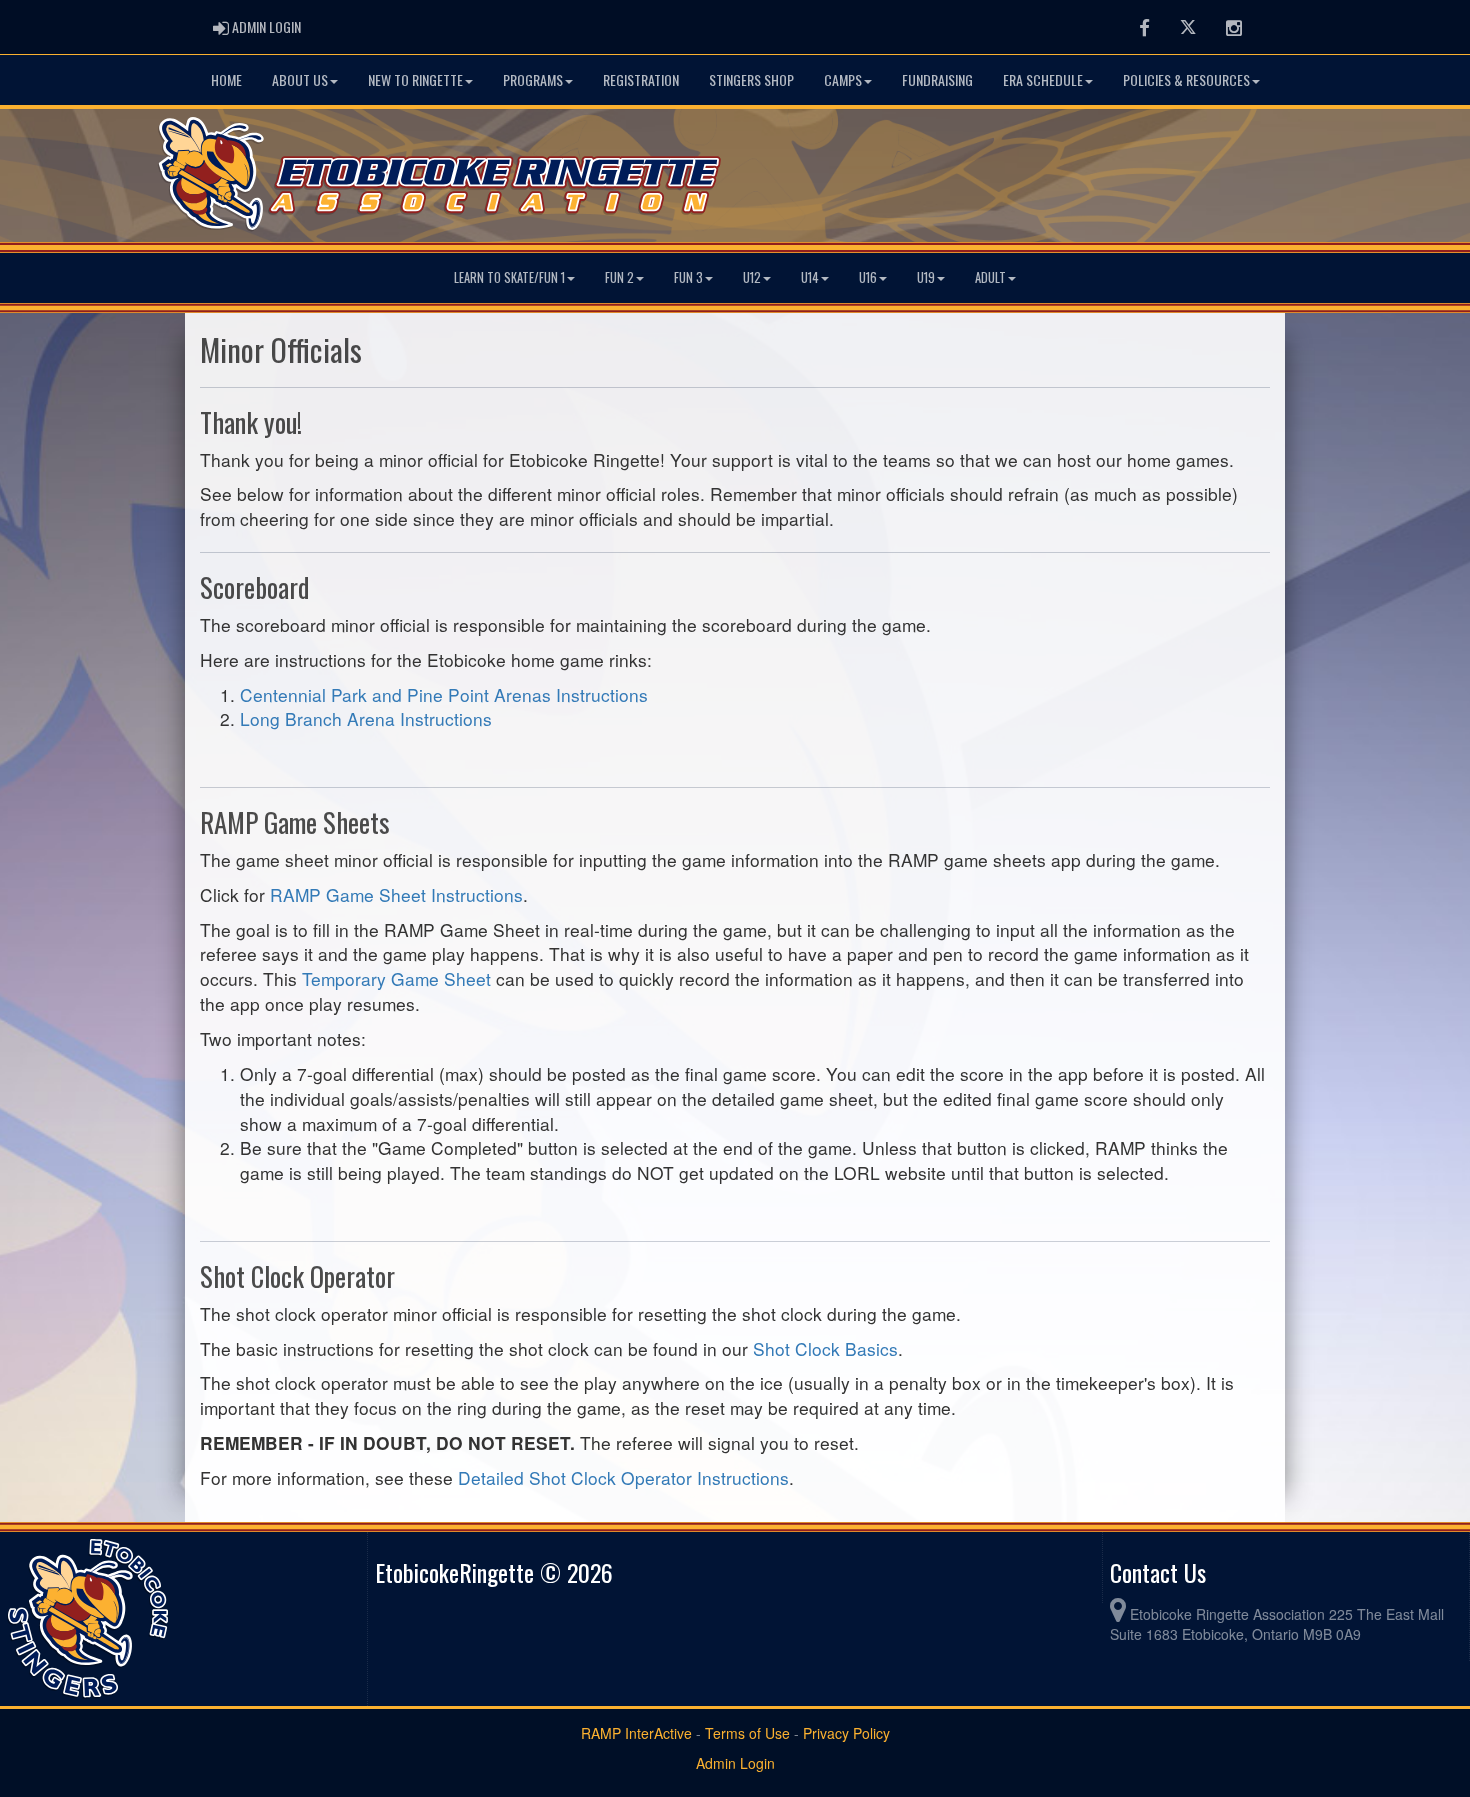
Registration (641, 79)
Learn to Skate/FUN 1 (509, 277)
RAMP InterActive (636, 1733)
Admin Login (735, 1763)
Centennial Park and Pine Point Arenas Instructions (444, 694)
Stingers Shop (751, 79)
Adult (990, 277)
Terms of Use (747, 1733)
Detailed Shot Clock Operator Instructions (623, 1477)
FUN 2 (619, 277)
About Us (300, 79)
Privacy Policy (846, 1733)
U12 (752, 277)
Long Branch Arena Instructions (366, 718)
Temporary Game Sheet (396, 978)
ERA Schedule (1043, 79)
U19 (926, 277)
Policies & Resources (1186, 79)
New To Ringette (415, 79)
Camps (843, 79)
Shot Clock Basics (825, 1348)
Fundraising (937, 79)
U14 (810, 277)
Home (226, 79)
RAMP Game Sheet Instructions (396, 894)
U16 (868, 277)
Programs (533, 79)
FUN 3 (688, 277)
